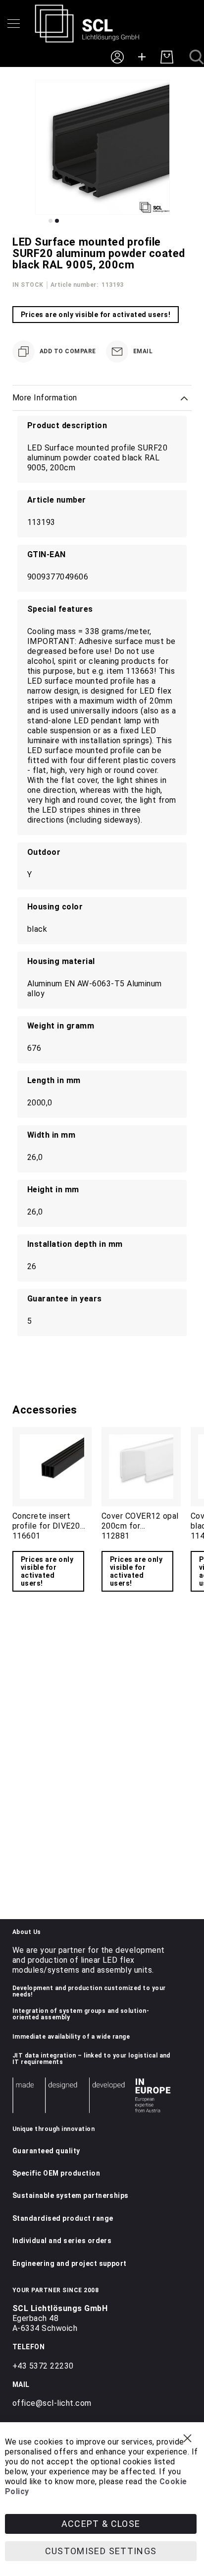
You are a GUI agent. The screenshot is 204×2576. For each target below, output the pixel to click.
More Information (45, 398)
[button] (51, 221)
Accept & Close (101, 2524)
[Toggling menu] (14, 24)
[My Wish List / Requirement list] (142, 57)
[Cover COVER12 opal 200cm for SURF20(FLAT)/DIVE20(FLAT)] (141, 1467)
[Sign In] (117, 57)
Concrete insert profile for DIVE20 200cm (46, 1526)
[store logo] (87, 24)
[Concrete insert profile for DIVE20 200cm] (52, 1467)
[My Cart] (167, 57)
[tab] (102, 398)
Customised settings (101, 2551)
